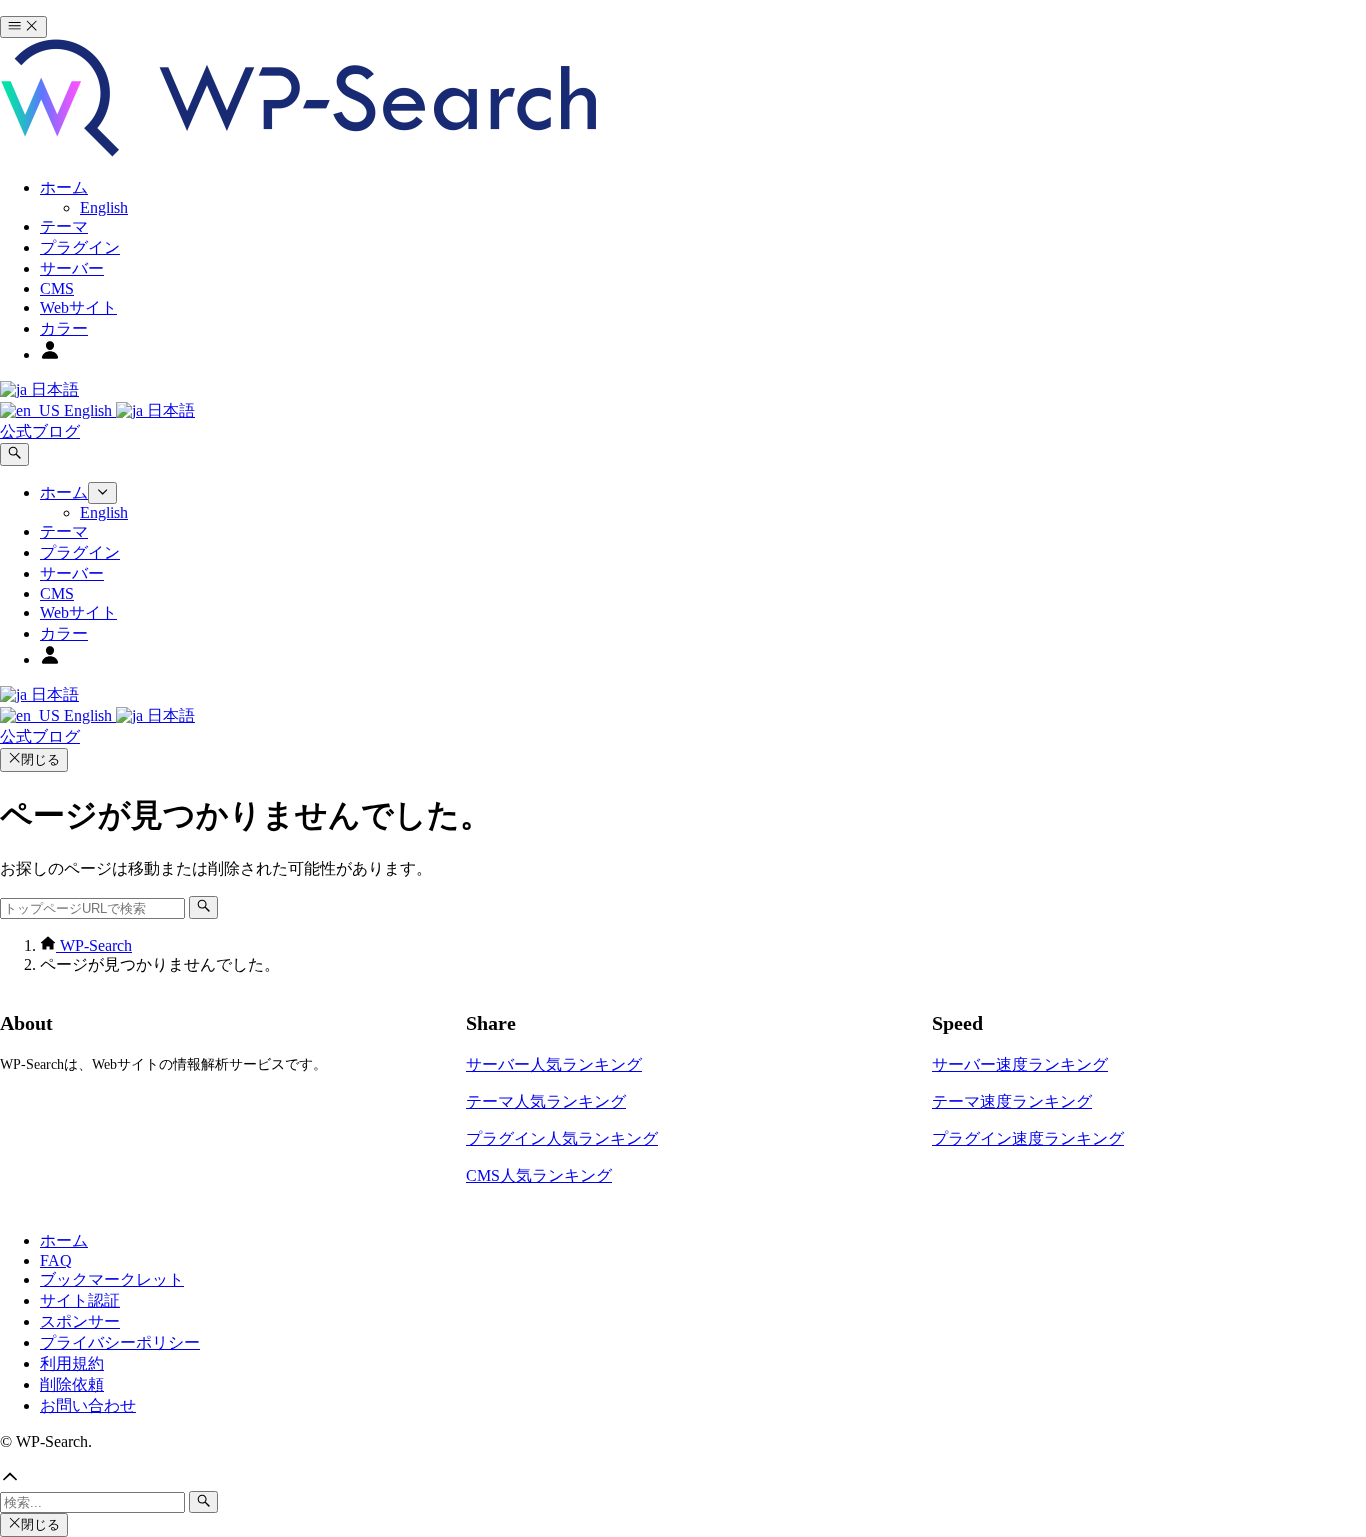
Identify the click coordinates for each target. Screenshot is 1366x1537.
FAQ (56, 1260)
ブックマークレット (112, 1279)
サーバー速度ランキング (1020, 1064)
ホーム (64, 1240)
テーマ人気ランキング (546, 1101)
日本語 (53, 389)
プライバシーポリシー (120, 1342)
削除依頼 (72, 1384)
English (88, 410)
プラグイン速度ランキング (1028, 1138)
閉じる (40, 759)
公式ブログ (40, 431)
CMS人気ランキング (539, 1175)
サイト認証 (80, 1300)
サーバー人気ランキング (554, 1064)
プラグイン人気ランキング (562, 1138)
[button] (683, 1479)
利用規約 (72, 1363)
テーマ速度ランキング (1012, 1101)
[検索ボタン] (14, 454)
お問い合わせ (88, 1405)
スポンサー (80, 1321)
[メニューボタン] (23, 27)
